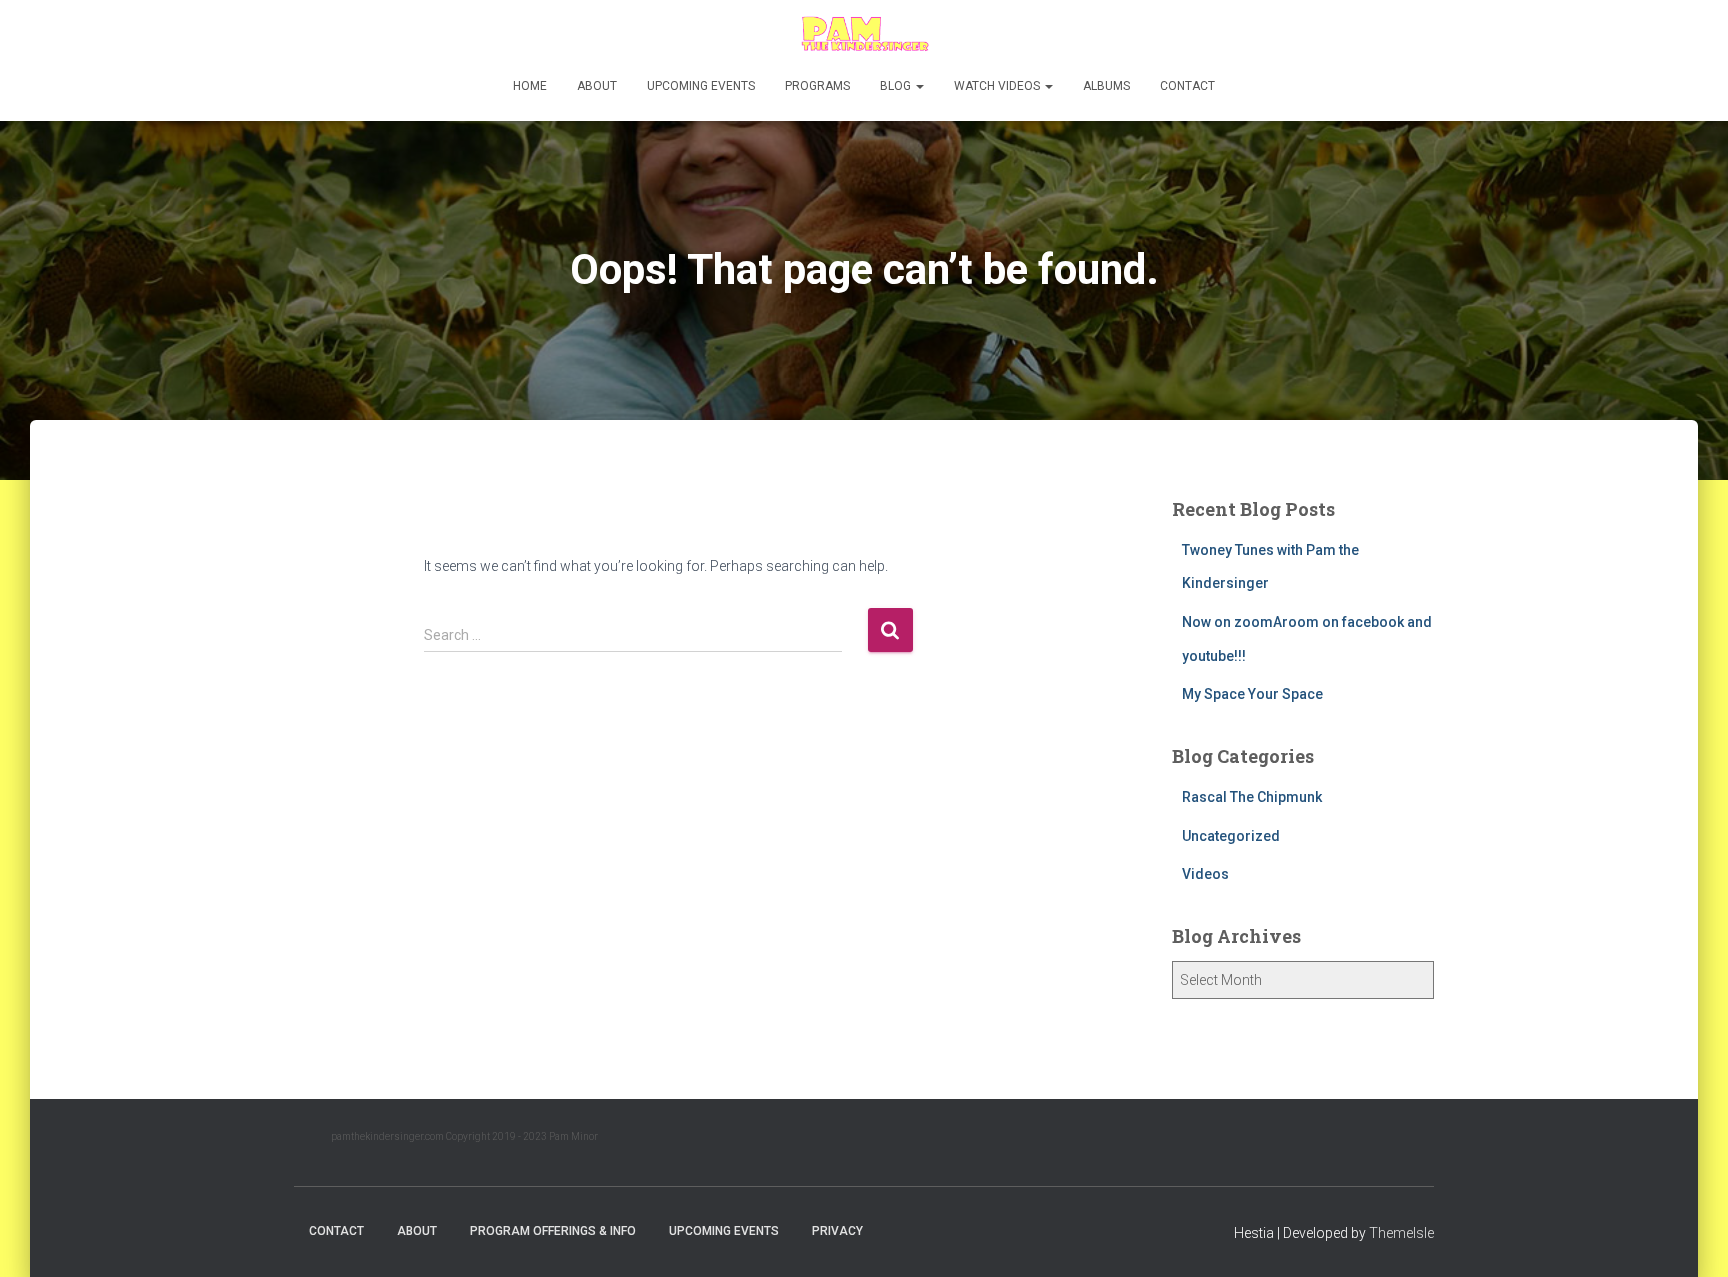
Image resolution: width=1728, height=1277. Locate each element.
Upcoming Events (701, 86)
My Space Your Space (1252, 694)
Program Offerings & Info (553, 1231)
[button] (919, 86)
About (597, 86)
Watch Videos (998, 86)
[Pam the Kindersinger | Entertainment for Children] (863, 35)
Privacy (837, 1231)
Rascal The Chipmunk (1252, 797)
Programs (817, 86)
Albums (1106, 86)
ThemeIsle (1401, 1233)
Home (530, 86)
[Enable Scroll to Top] (1688, 1237)
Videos (1205, 874)
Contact (1187, 86)
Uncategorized (1231, 836)
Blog (897, 86)
